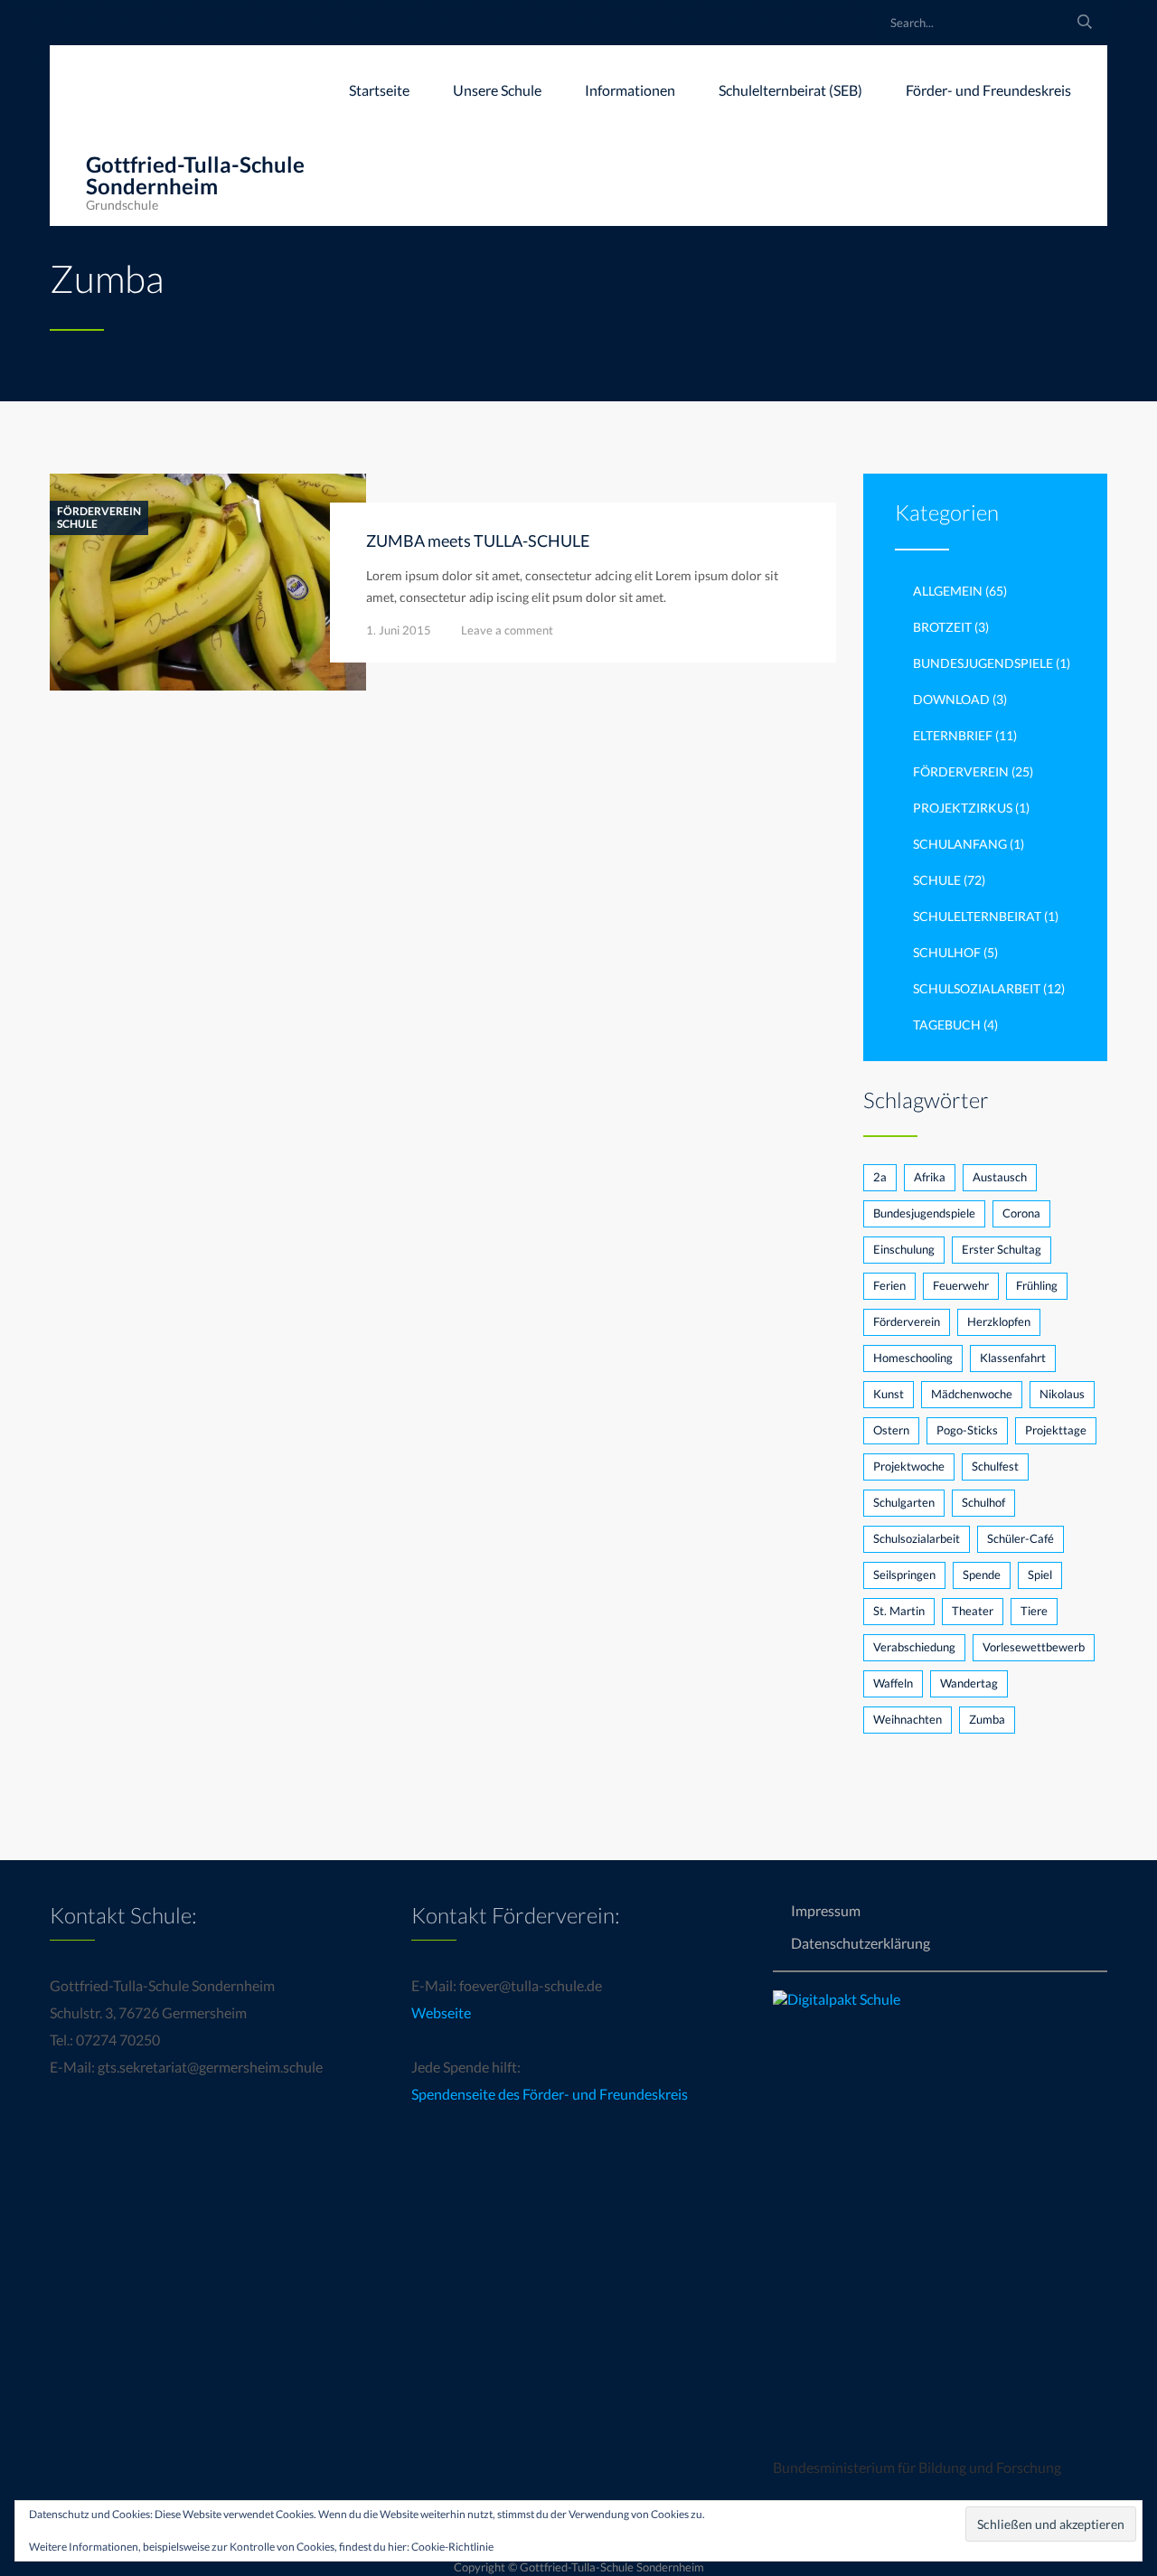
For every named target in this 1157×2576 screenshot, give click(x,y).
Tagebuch (947, 1025)
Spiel (1040, 1575)
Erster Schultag (1002, 1249)
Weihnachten (908, 1719)
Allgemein (948, 591)
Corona (1021, 1213)
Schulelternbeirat (977, 916)
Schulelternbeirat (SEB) (790, 90)
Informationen (630, 90)
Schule (77, 524)
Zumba (987, 1719)
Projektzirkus (963, 808)
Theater (973, 1611)
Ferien (889, 1285)
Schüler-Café (1021, 1538)
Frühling (1037, 1285)
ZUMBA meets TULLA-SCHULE (478, 541)
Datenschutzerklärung (861, 1943)
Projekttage (1056, 1430)
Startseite (379, 90)
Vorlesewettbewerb (1034, 1647)
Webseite (441, 2012)
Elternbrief (953, 735)
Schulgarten (904, 1502)
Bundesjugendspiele (983, 663)
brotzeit (942, 627)
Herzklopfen (999, 1321)
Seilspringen (904, 1575)
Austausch (1000, 1177)
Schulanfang (960, 844)
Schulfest (995, 1466)
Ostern (891, 1430)
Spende (982, 1575)
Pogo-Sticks (967, 1430)
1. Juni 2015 (399, 630)
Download (951, 699)
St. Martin (899, 1611)
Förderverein (99, 512)
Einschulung (904, 1249)
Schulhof (947, 952)
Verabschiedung (914, 1647)
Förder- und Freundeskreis (988, 90)
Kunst (889, 1394)
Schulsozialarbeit (977, 988)
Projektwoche (909, 1466)
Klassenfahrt (1013, 1358)
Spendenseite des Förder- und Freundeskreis (550, 2094)
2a (880, 1177)
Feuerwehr (961, 1285)
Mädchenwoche (972, 1394)
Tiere (1034, 1611)
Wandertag (969, 1683)
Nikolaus (1062, 1394)
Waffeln (893, 1683)
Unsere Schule (497, 90)
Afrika (930, 1177)
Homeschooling (913, 1358)
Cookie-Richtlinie (452, 2547)
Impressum (826, 1910)
